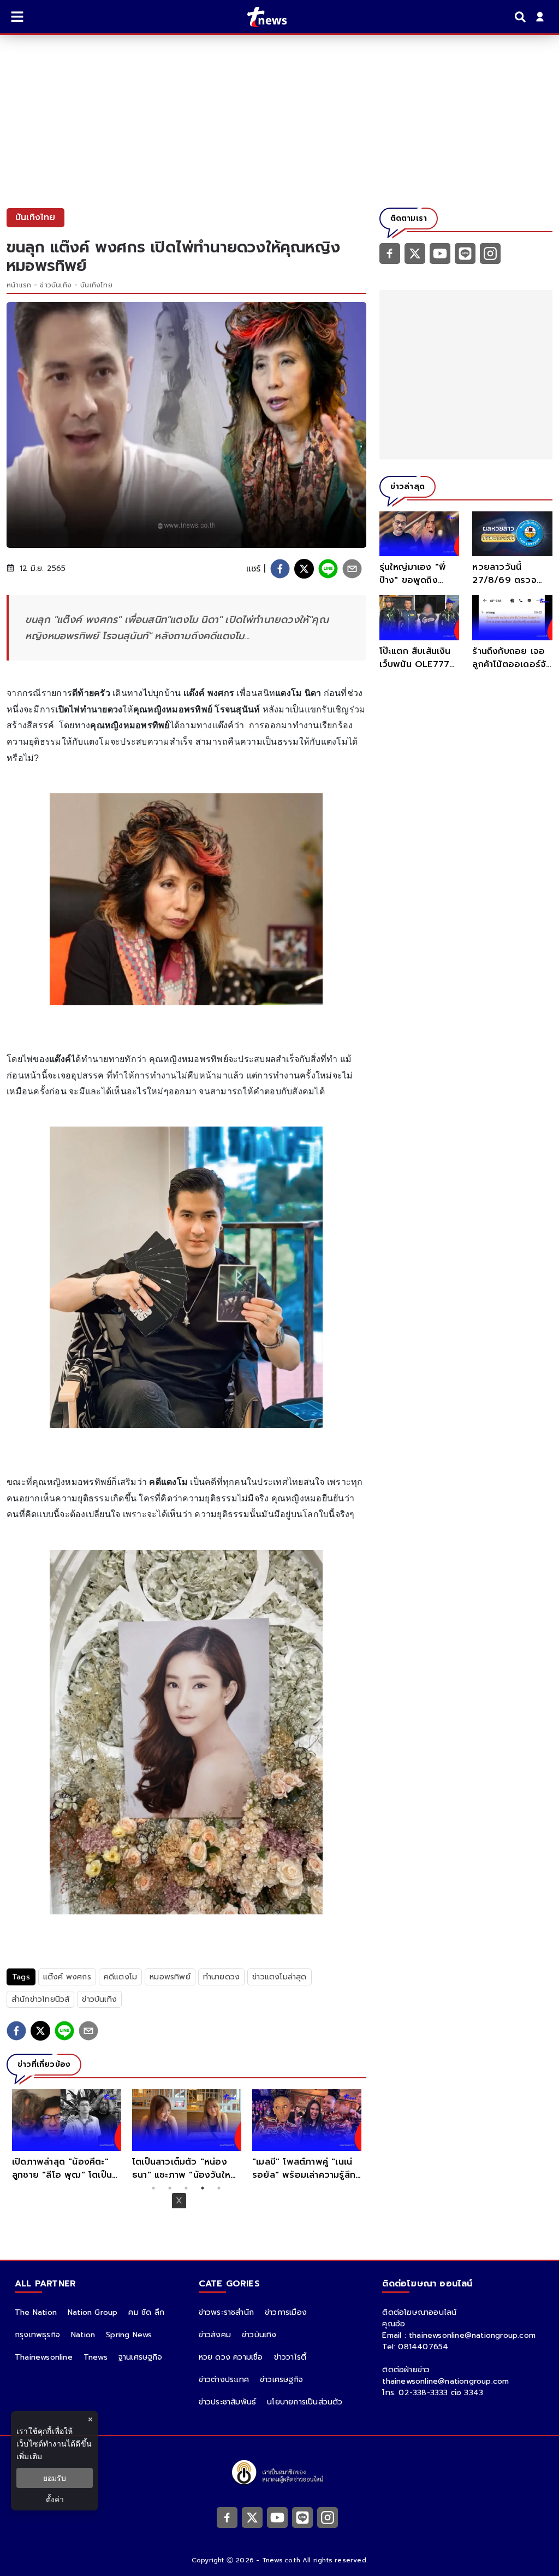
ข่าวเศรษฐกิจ (281, 2380)
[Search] (522, 17)
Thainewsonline (44, 2357)
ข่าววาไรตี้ (290, 2357)
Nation (83, 2335)
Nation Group (93, 2312)
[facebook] (280, 569)
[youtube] (440, 253)
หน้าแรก (19, 285)
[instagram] (490, 253)
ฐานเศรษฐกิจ (140, 2357)
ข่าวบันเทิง (56, 285)
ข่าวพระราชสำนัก (226, 2312)
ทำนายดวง (221, 1977)
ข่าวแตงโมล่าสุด (279, 1977)
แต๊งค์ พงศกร (67, 1977)
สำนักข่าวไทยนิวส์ (40, 1999)
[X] (415, 253)
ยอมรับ (55, 2478)
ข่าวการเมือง (286, 2312)
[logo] (260, 17)
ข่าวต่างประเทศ (224, 2380)
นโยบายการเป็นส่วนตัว (305, 2402)
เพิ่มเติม (29, 2456)
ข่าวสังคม (215, 2335)
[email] (352, 569)
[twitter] (304, 569)
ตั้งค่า (55, 2499)
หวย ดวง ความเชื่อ (231, 2357)
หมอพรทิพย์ (170, 1977)
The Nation (36, 2312)
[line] (328, 569)
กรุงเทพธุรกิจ (37, 2335)
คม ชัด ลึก (146, 2312)
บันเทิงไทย (96, 285)
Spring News (129, 2335)
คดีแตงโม (120, 1977)
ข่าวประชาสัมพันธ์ (228, 2402)
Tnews (96, 2357)
